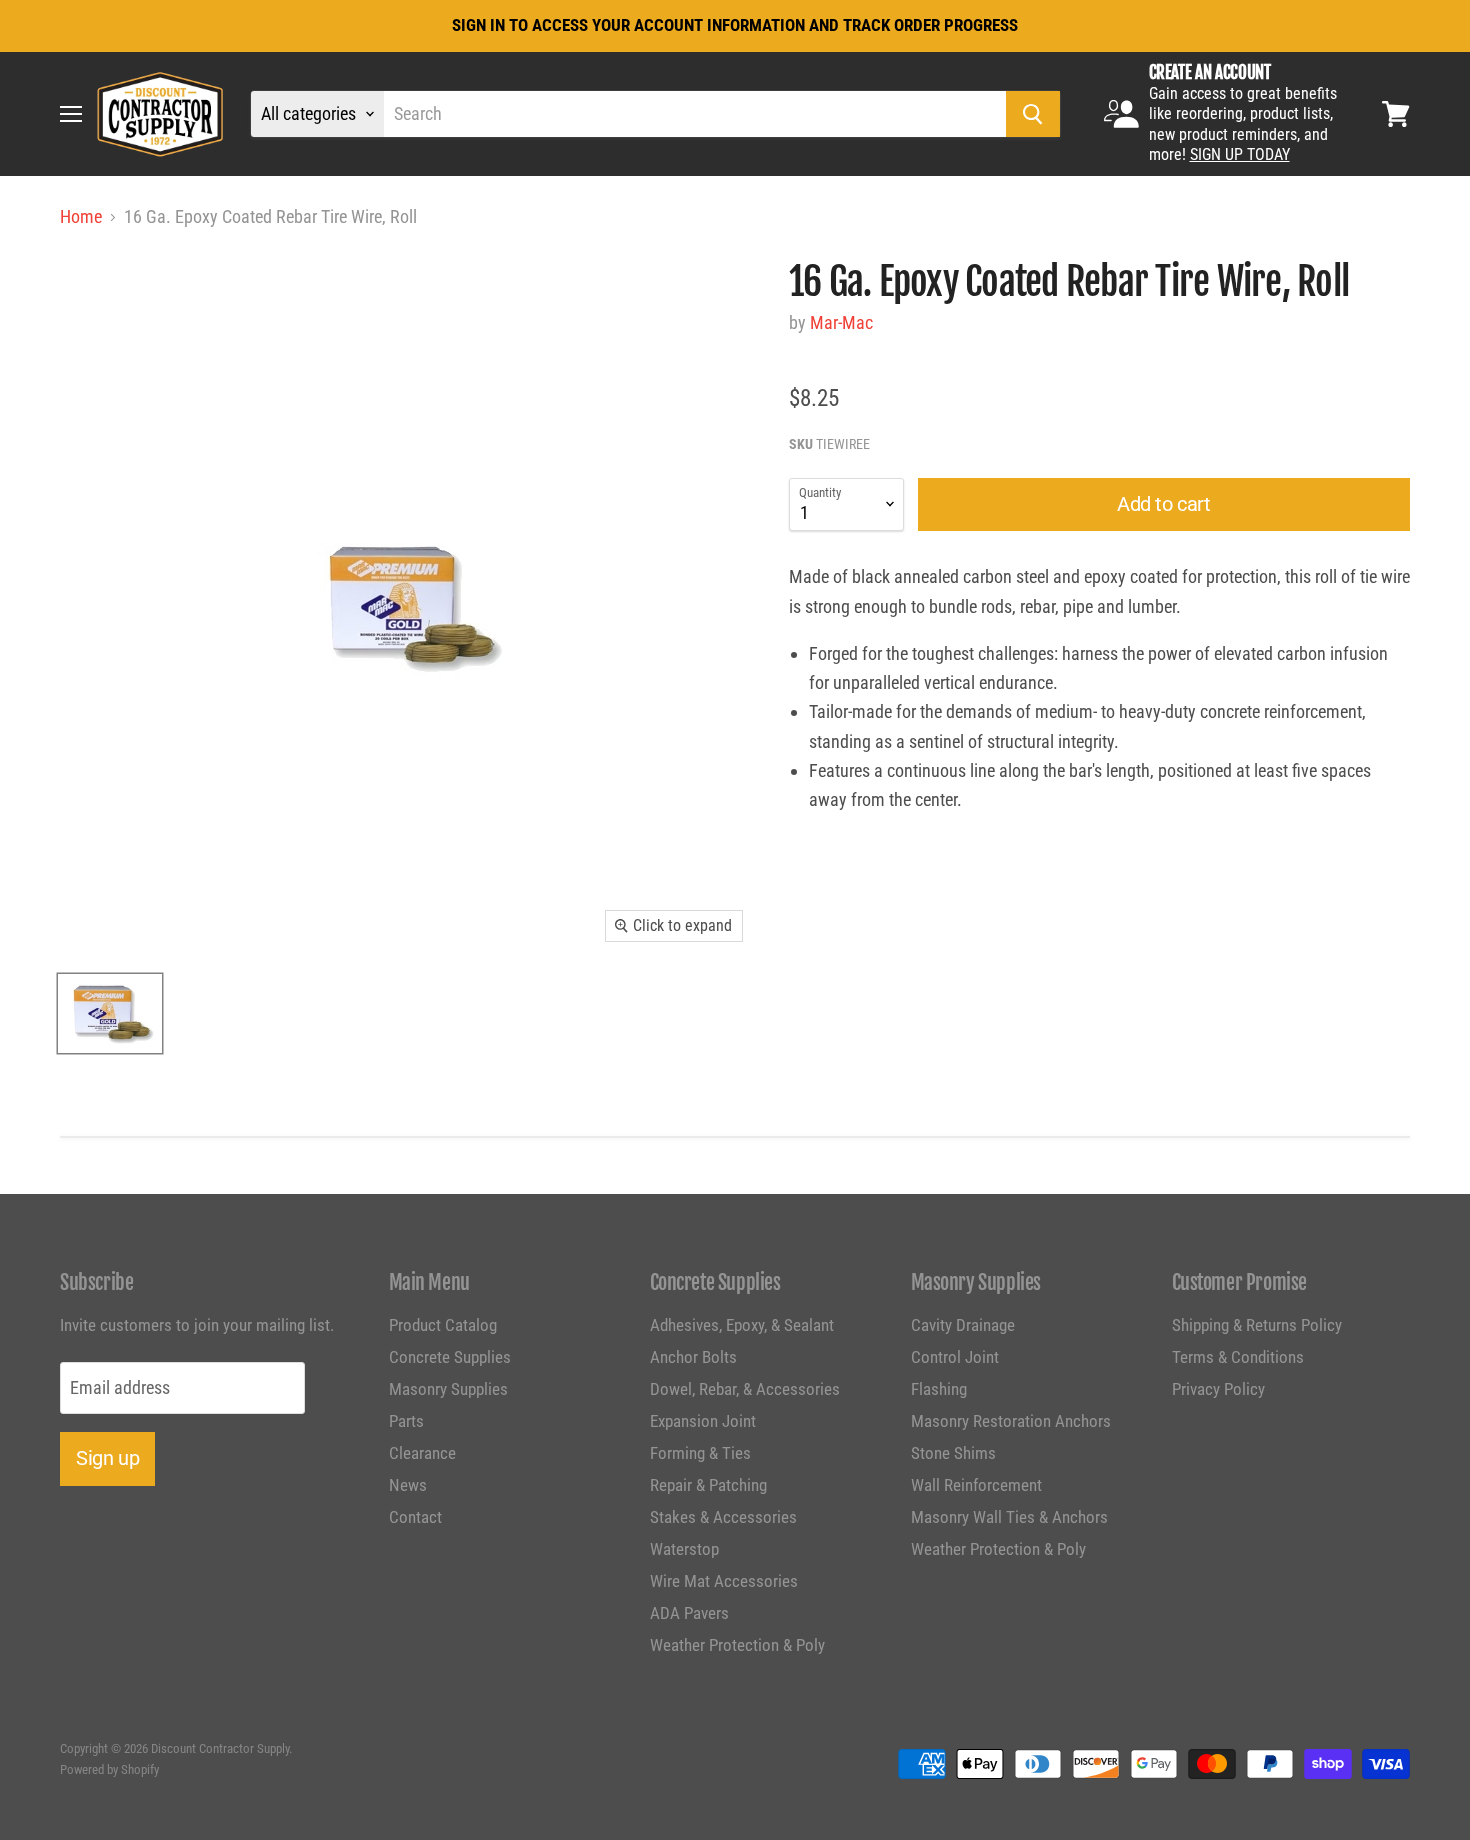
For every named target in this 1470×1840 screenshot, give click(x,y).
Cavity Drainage (963, 1325)
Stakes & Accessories (723, 1517)
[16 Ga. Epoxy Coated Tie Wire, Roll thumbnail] (110, 1013)
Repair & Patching (708, 1485)
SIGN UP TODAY (1240, 154)
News (408, 1485)
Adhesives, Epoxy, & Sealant (742, 1325)
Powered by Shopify (109, 1769)
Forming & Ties (700, 1453)
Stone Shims (953, 1453)
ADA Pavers (689, 1613)
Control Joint (955, 1357)
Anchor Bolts (693, 1357)
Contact (415, 1517)
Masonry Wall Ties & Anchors (1009, 1517)
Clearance (422, 1453)
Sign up (107, 1458)
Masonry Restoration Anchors (1011, 1421)
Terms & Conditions (1238, 1357)
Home (81, 217)
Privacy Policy (1218, 1389)
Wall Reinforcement (976, 1485)
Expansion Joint (703, 1421)
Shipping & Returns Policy (1257, 1325)
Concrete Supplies (450, 1357)
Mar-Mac (841, 322)
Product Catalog (443, 1325)
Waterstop (684, 1549)
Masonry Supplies (448, 1389)
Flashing (939, 1389)
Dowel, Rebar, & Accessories (745, 1389)
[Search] (1033, 114)
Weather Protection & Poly (737, 1645)
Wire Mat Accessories (724, 1581)
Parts (406, 1421)
